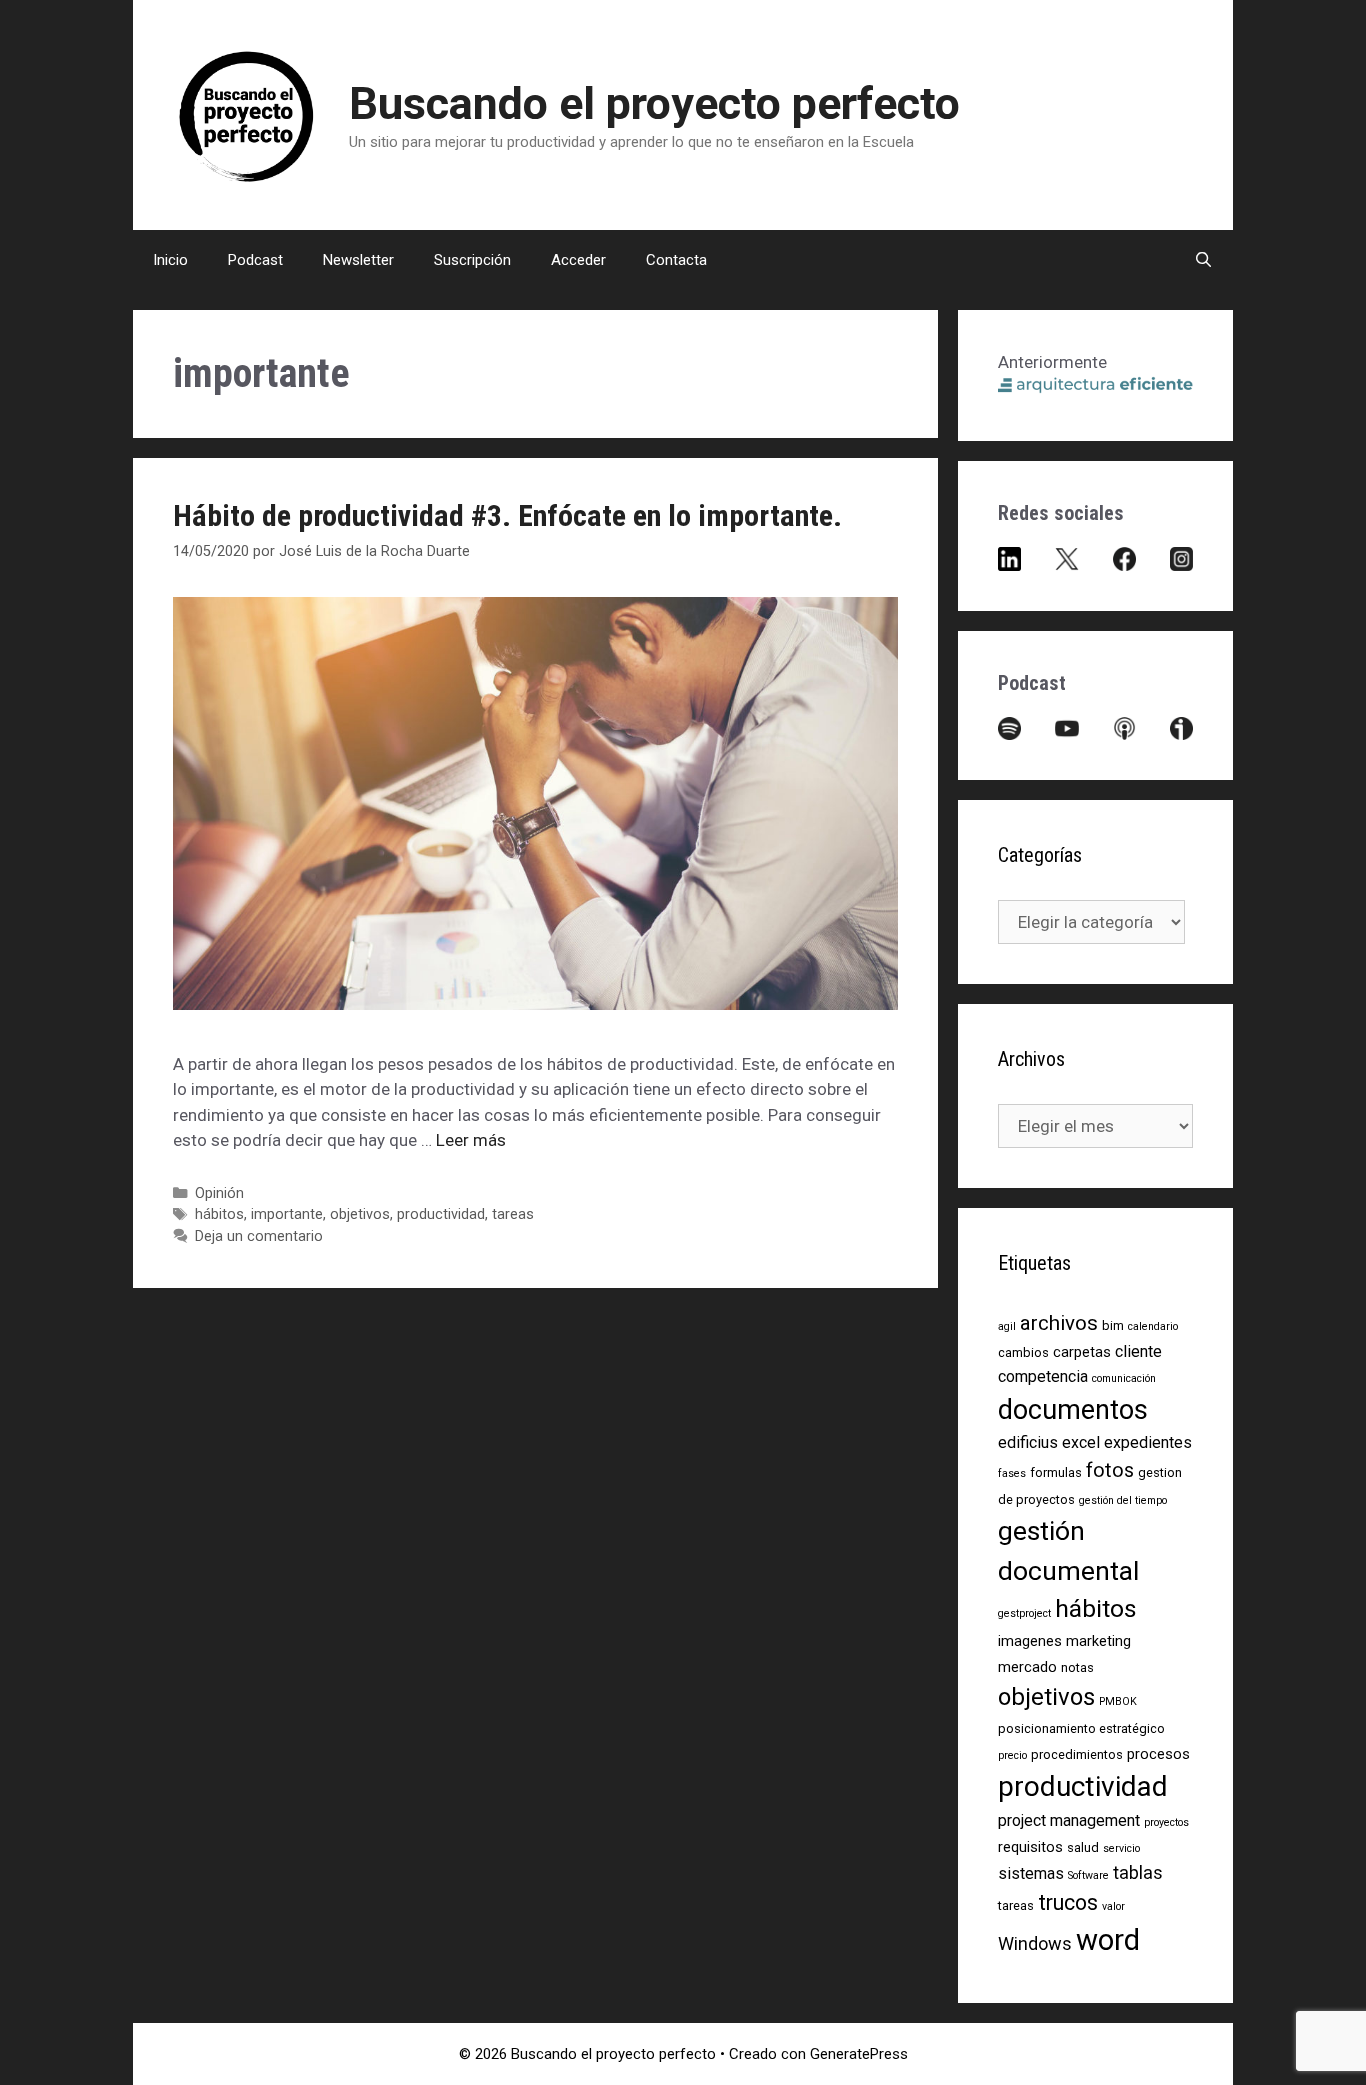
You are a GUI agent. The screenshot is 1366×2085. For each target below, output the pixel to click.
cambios (1023, 1352)
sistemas (1031, 1873)
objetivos (360, 1214)
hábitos (219, 1214)
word (1108, 1940)
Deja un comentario (259, 1236)
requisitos (1030, 1847)
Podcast (255, 260)
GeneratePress (859, 2054)
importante (287, 1214)
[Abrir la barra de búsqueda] (1203, 260)
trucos (1068, 1902)
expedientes (1148, 1442)
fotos (1110, 1470)
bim (1113, 1325)
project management (1069, 1820)
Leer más (471, 1140)
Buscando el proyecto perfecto (654, 103)
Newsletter (358, 260)
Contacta (676, 260)
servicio (1121, 1848)
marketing (1098, 1641)
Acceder (578, 260)
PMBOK (1118, 1701)
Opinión (219, 1193)
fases (1012, 1473)
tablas (1138, 1872)
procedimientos (1077, 1754)
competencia (1043, 1376)
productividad (441, 1214)
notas (1077, 1667)
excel (1081, 1442)
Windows (1035, 1943)
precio (1012, 1755)
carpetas (1082, 1352)
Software (1088, 1875)
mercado (1027, 1667)
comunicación (1124, 1378)
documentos (1073, 1410)
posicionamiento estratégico (1081, 1728)
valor (1113, 1906)
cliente (1138, 1351)
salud (1083, 1847)
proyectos (1166, 1822)
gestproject (1024, 1613)
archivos (1059, 1323)
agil (1007, 1326)
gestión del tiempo (1123, 1500)
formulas (1056, 1472)
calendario (1153, 1326)
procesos (1158, 1754)
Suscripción (472, 260)
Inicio (170, 260)
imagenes (1030, 1641)
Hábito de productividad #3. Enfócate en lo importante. (507, 515)
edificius (1028, 1442)
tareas (513, 1214)
